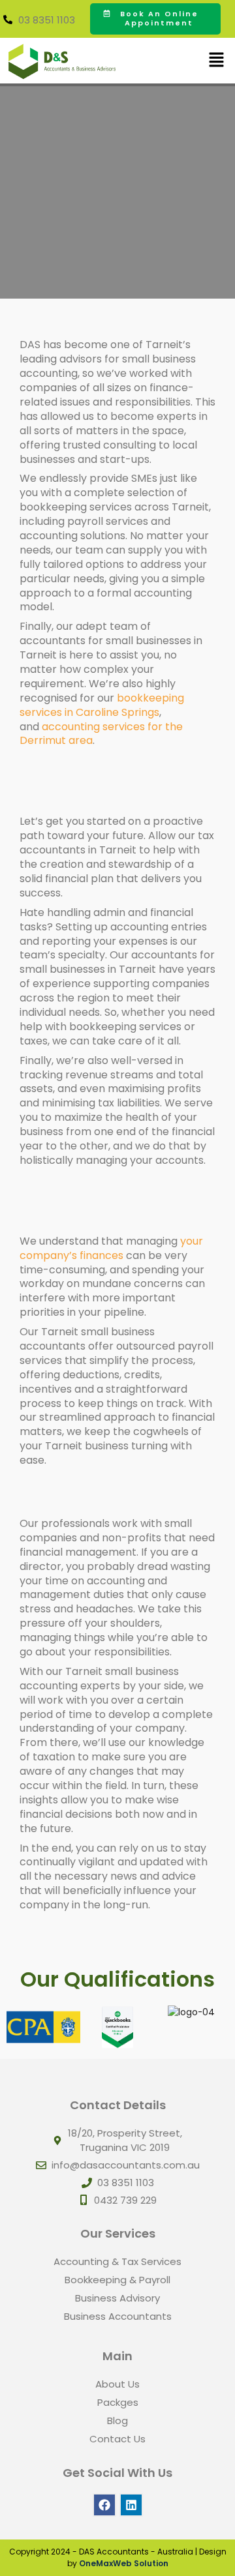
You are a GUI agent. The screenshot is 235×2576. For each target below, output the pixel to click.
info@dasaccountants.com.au (126, 2165)
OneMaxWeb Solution (124, 2563)
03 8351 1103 (47, 20)
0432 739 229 (125, 2200)
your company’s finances (111, 1248)
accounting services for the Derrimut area (101, 734)
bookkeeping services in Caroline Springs (102, 705)
